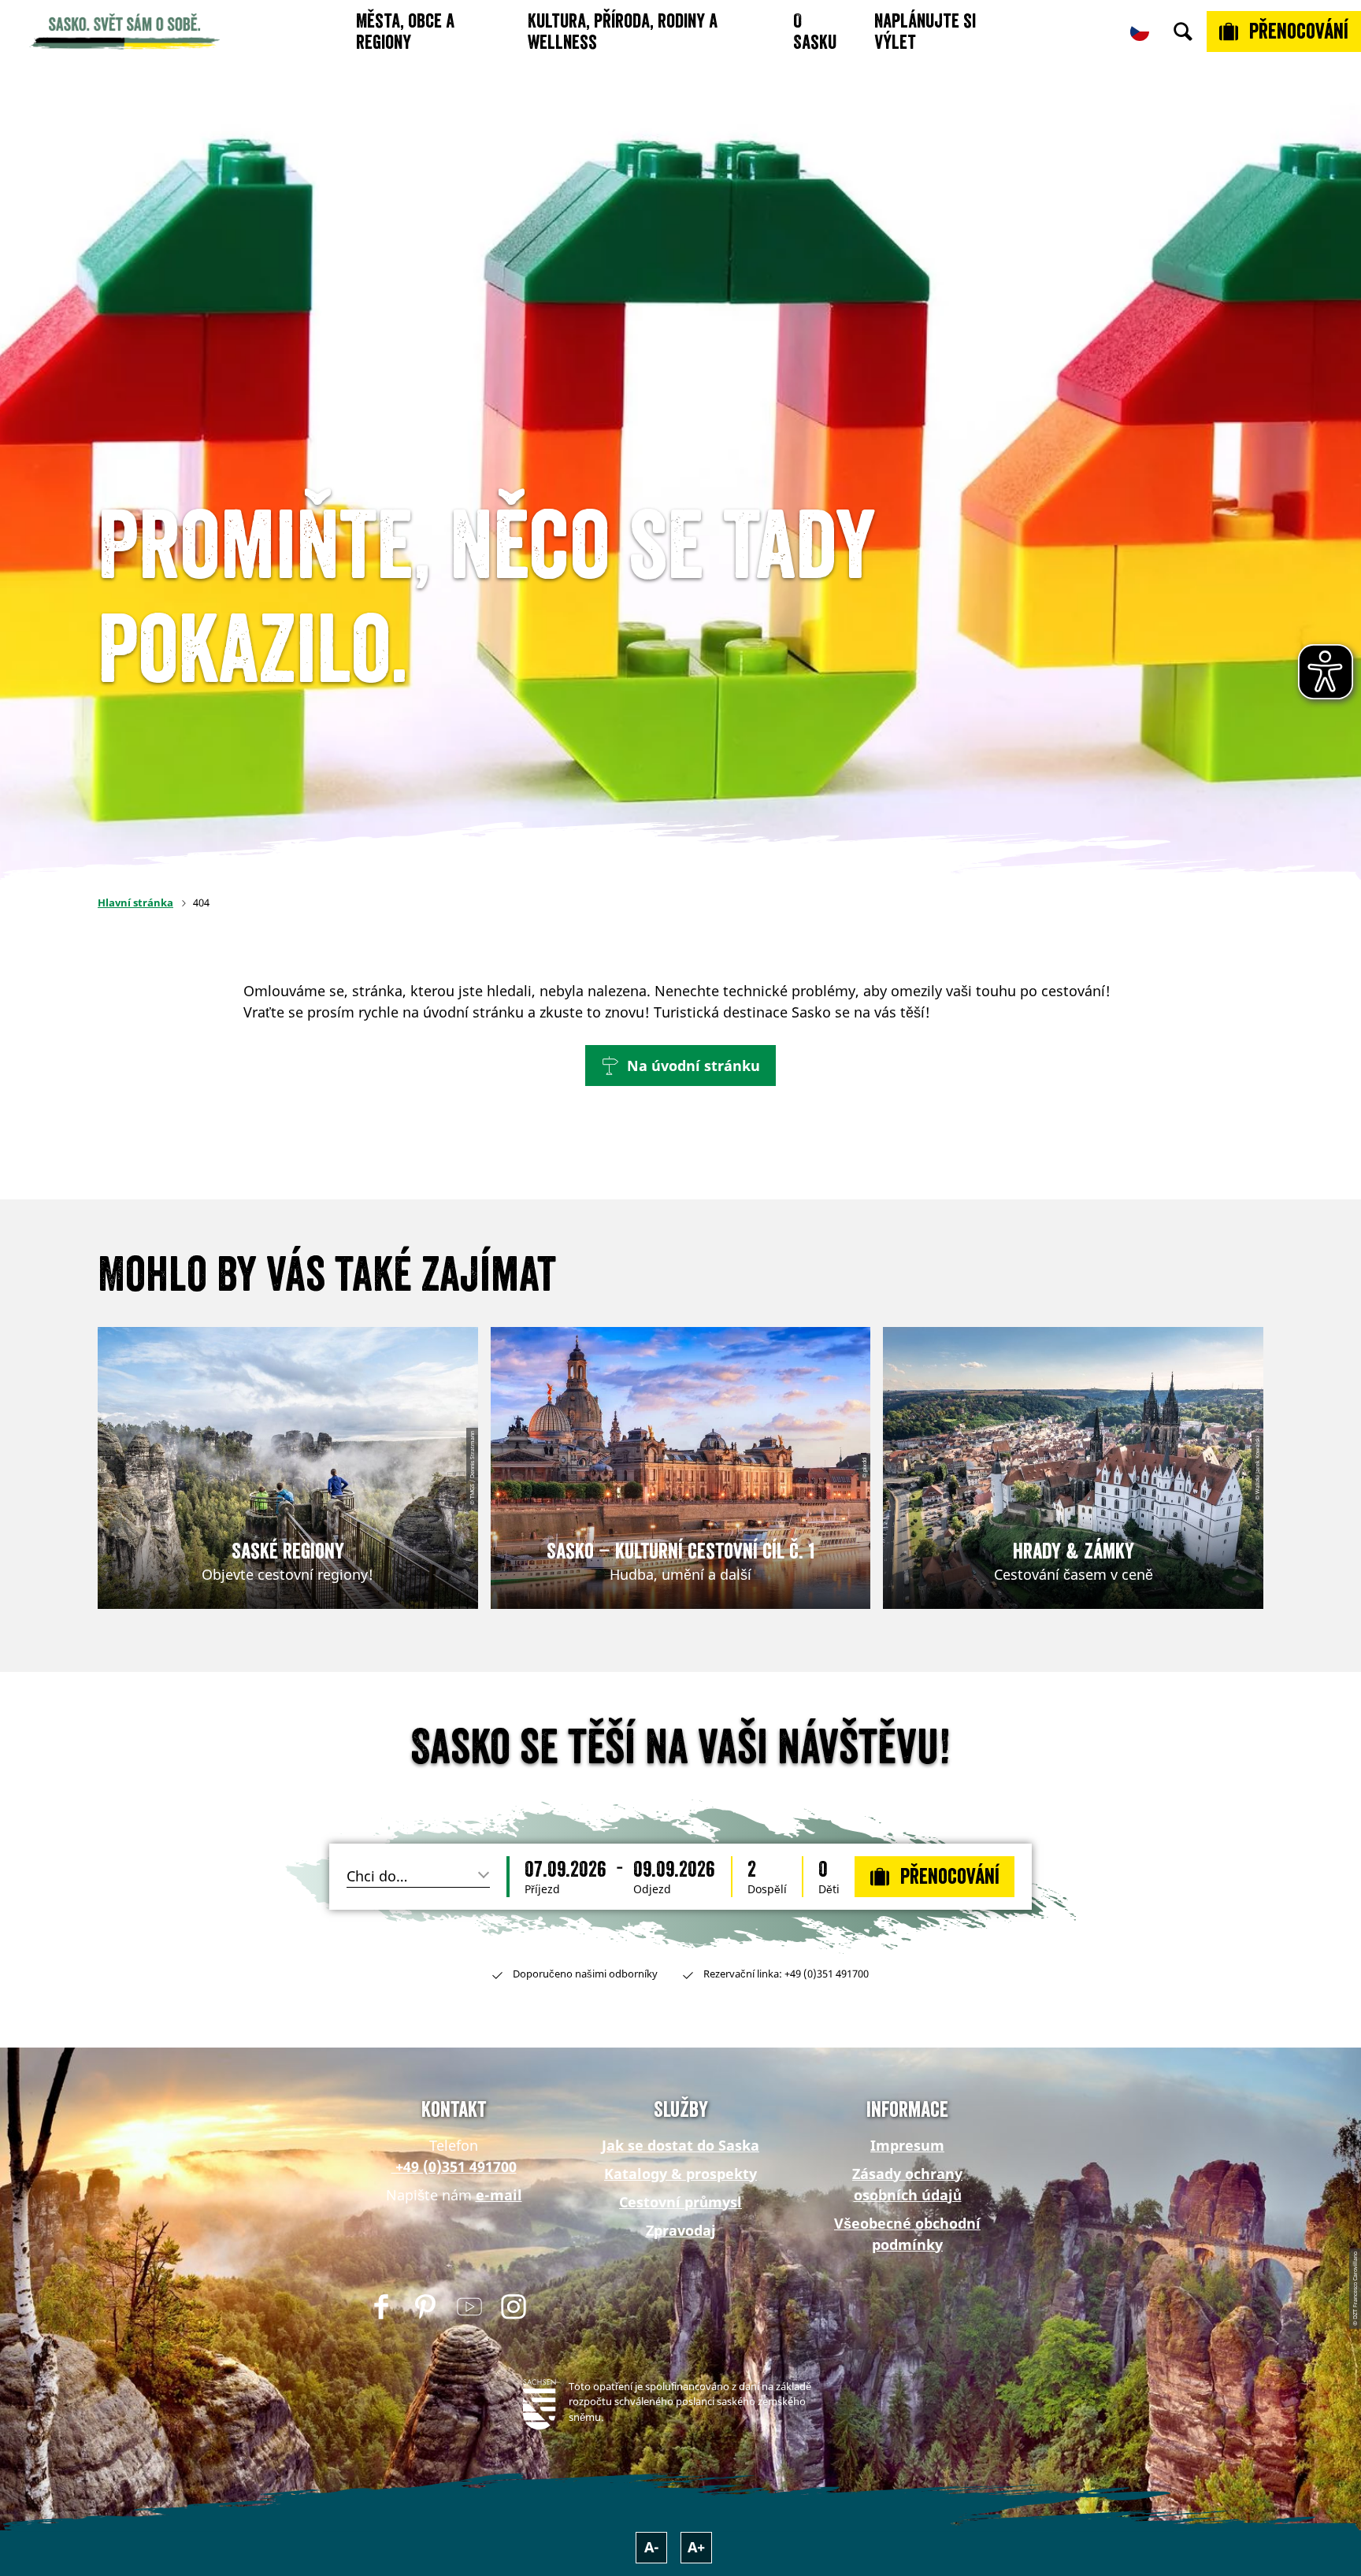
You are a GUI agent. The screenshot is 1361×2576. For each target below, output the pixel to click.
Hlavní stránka (135, 903)
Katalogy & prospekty (680, 2174)
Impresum (907, 2145)
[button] (680, 1066)
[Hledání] (1183, 32)
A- (652, 2547)
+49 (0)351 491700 (454, 2166)
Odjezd (652, 1889)
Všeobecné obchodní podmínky (907, 2234)
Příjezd (542, 1889)
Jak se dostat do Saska (680, 2145)
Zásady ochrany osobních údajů (907, 2184)
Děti (829, 1889)
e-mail (499, 2195)
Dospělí (767, 1889)
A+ (696, 2547)
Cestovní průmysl (680, 2202)
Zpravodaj (681, 2230)
